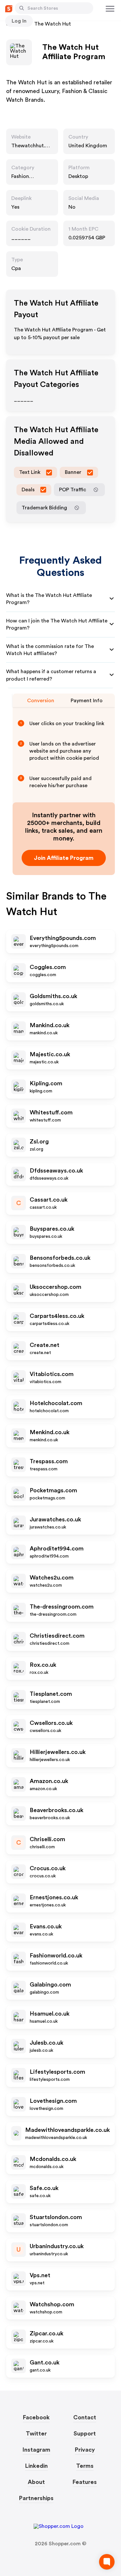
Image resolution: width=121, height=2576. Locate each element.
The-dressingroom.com (62, 1607)
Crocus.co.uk (48, 1868)
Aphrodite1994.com (57, 1549)
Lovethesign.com (53, 2101)
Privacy (85, 2450)
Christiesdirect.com (57, 1636)
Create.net (45, 1345)
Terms (85, 2466)
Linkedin (36, 2466)
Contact (85, 2417)
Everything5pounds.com (63, 938)
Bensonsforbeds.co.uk (60, 1258)
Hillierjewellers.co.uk (58, 1752)
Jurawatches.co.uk (55, 1519)
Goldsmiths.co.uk (53, 996)
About (36, 2482)
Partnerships (36, 2498)
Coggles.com (48, 967)
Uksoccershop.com (55, 1287)
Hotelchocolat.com (56, 1403)
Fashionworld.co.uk (56, 1955)
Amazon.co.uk (49, 1781)
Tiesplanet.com (51, 1694)
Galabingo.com (50, 1985)
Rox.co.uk (43, 1665)
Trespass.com (49, 1461)
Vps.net (40, 2275)
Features (85, 2482)
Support (85, 2434)
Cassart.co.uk (49, 1200)
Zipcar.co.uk (46, 2333)
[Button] (22, 8)
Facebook (36, 2417)
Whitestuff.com (51, 1112)
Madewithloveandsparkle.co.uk (67, 2130)
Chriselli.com (47, 1839)
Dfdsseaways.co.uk (56, 1171)
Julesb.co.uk (46, 2043)
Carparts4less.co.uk (57, 1316)
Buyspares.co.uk (52, 1229)
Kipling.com (46, 1083)
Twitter (36, 2434)
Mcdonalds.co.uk (53, 2159)
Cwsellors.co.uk (51, 1723)
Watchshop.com (52, 2304)
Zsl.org (39, 1142)
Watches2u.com (52, 1578)
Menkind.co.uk (50, 1432)
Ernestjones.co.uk (54, 1897)
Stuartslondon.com (56, 2217)
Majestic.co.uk (50, 1054)
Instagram (36, 2450)
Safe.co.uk (44, 2188)
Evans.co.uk (46, 1926)
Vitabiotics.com (52, 1374)
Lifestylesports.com (57, 2072)
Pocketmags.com (53, 1490)
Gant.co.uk (45, 2362)
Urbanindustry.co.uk (57, 2246)
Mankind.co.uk (50, 1025)
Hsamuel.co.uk (50, 2014)
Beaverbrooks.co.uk (56, 1810)
